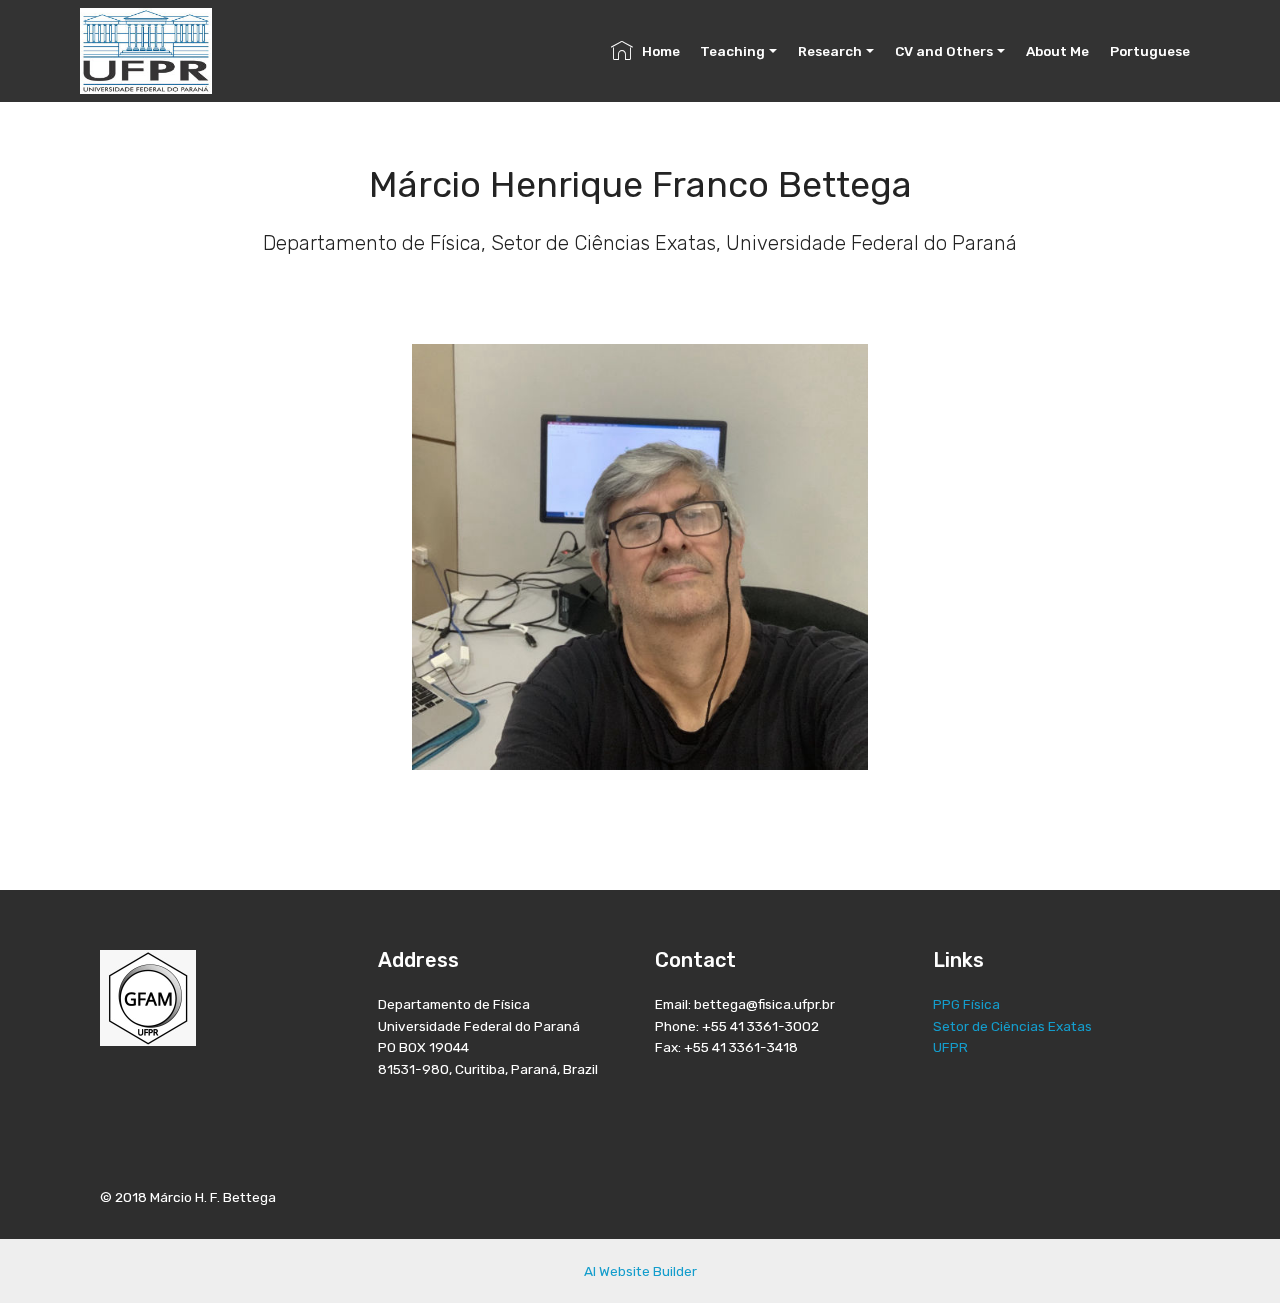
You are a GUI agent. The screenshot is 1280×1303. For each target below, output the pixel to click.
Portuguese (1150, 51)
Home (661, 51)
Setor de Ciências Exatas (1012, 1026)
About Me (1057, 51)
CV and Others (944, 51)
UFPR (950, 1047)
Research (830, 51)
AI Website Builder (640, 1271)
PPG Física (966, 1004)
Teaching (732, 51)
